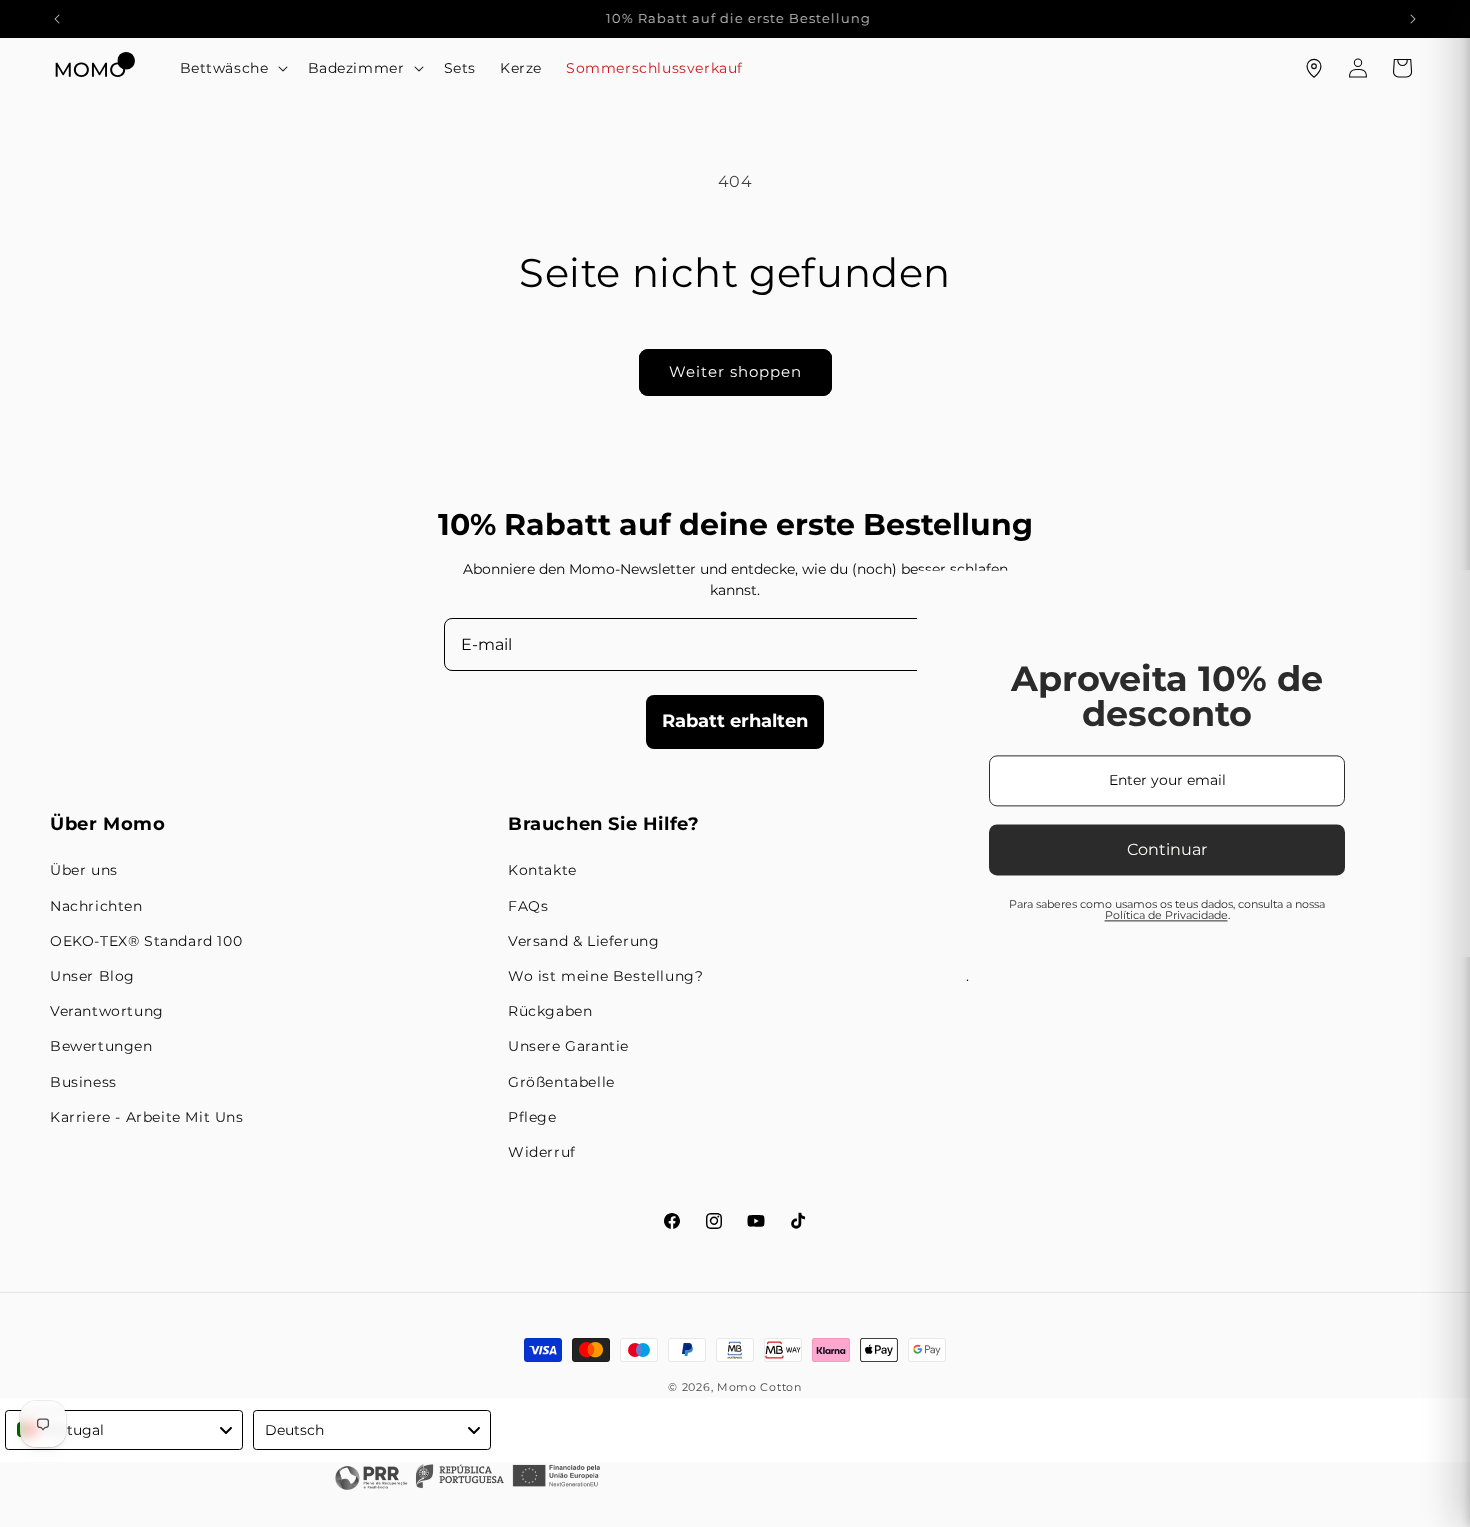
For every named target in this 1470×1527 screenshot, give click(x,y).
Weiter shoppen (735, 371)
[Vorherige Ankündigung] (57, 19)
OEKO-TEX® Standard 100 (146, 941)
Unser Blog (92, 976)
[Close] (1220, 475)
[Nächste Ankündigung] (1413, 19)
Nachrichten (96, 906)
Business (83, 1082)
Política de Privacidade (492, 915)
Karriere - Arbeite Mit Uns (147, 1117)
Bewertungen (101, 1046)
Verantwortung (107, 1011)
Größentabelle (561, 1082)
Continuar (494, 849)
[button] (232, 68)
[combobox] (124, 1430)
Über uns (84, 870)
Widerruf (542, 1152)
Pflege (532, 1117)
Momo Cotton (759, 1387)
